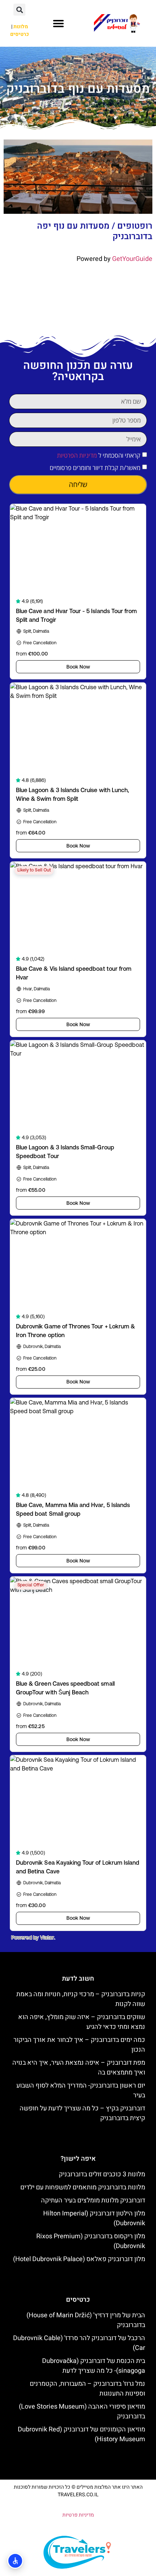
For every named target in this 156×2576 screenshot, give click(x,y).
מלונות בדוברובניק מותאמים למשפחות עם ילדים (83, 2187)
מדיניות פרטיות (78, 2515)
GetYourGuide (132, 259)
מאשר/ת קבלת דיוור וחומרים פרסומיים (95, 468)
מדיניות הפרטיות (77, 455)
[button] (58, 24)
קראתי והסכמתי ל (99, 455)
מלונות (21, 27)
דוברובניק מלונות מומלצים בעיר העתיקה (93, 2200)
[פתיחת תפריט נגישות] (15, 2561)
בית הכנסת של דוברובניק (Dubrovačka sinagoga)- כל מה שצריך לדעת (94, 2366)
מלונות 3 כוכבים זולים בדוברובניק (102, 2174)
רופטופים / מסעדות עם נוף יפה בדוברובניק (95, 231)
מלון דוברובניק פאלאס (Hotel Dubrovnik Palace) (79, 2259)
